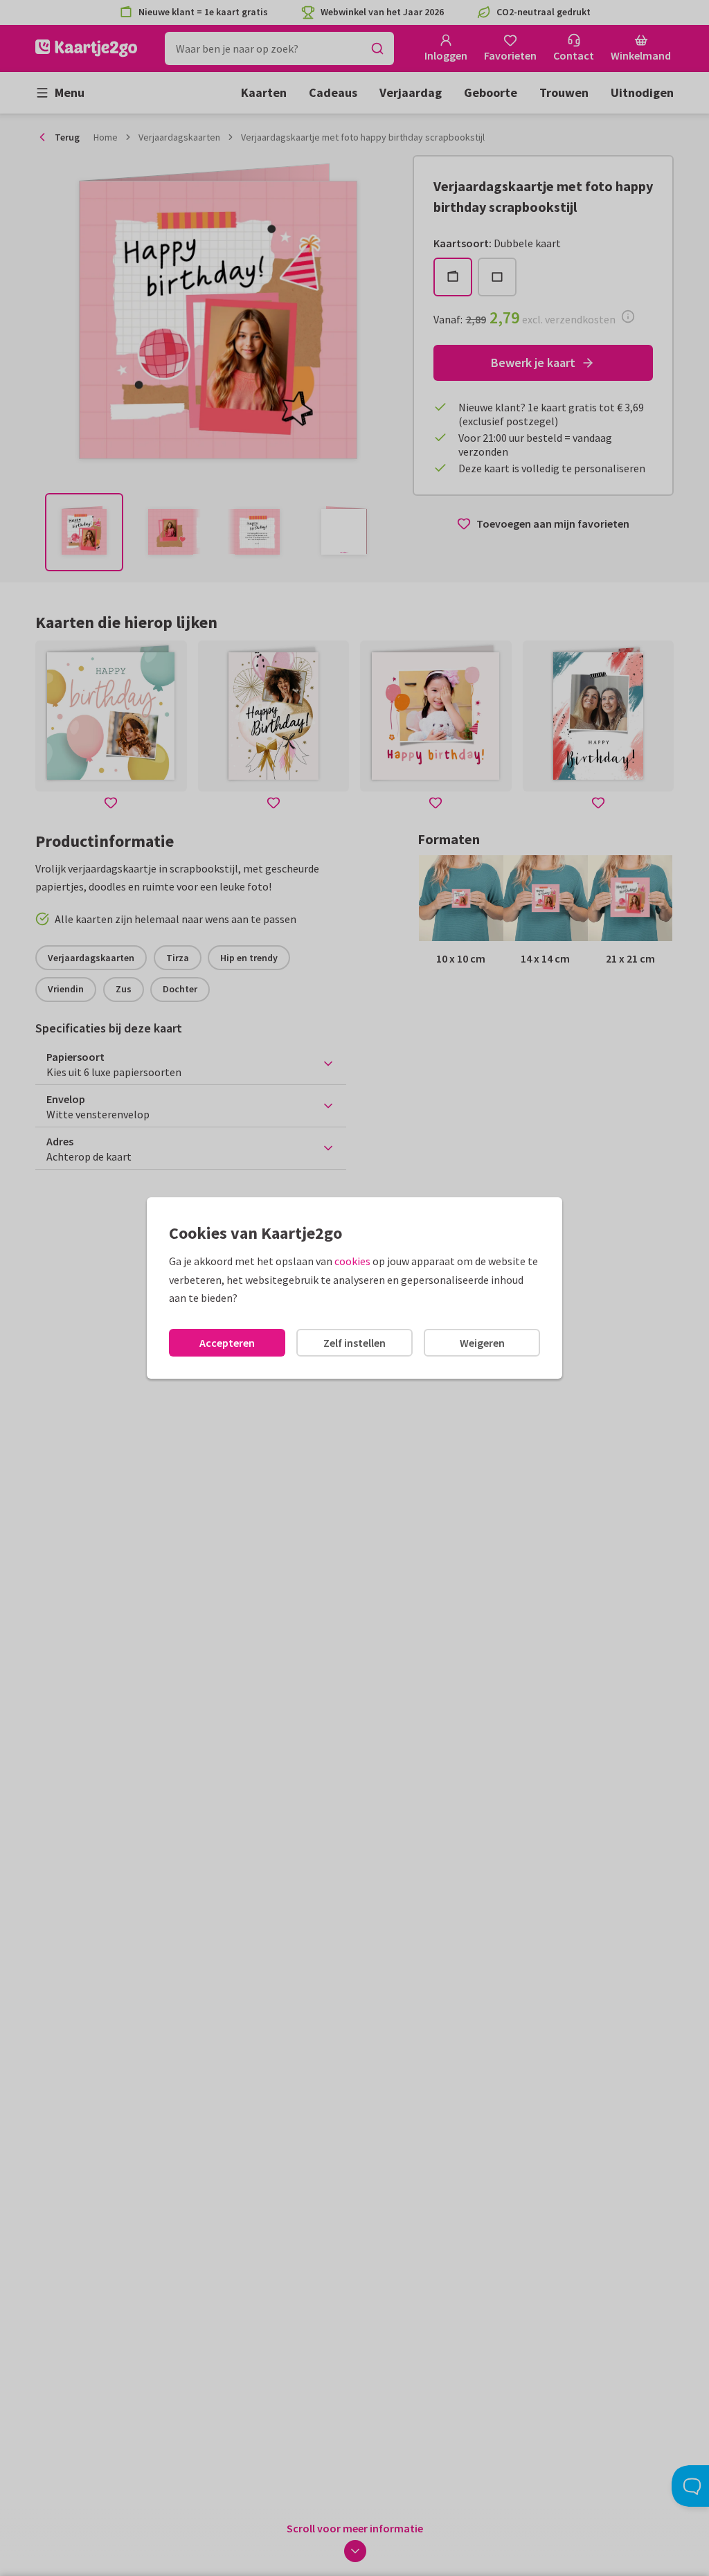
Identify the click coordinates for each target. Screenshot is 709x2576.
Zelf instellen (354, 1343)
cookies (352, 1261)
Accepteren (227, 1343)
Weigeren (482, 1343)
